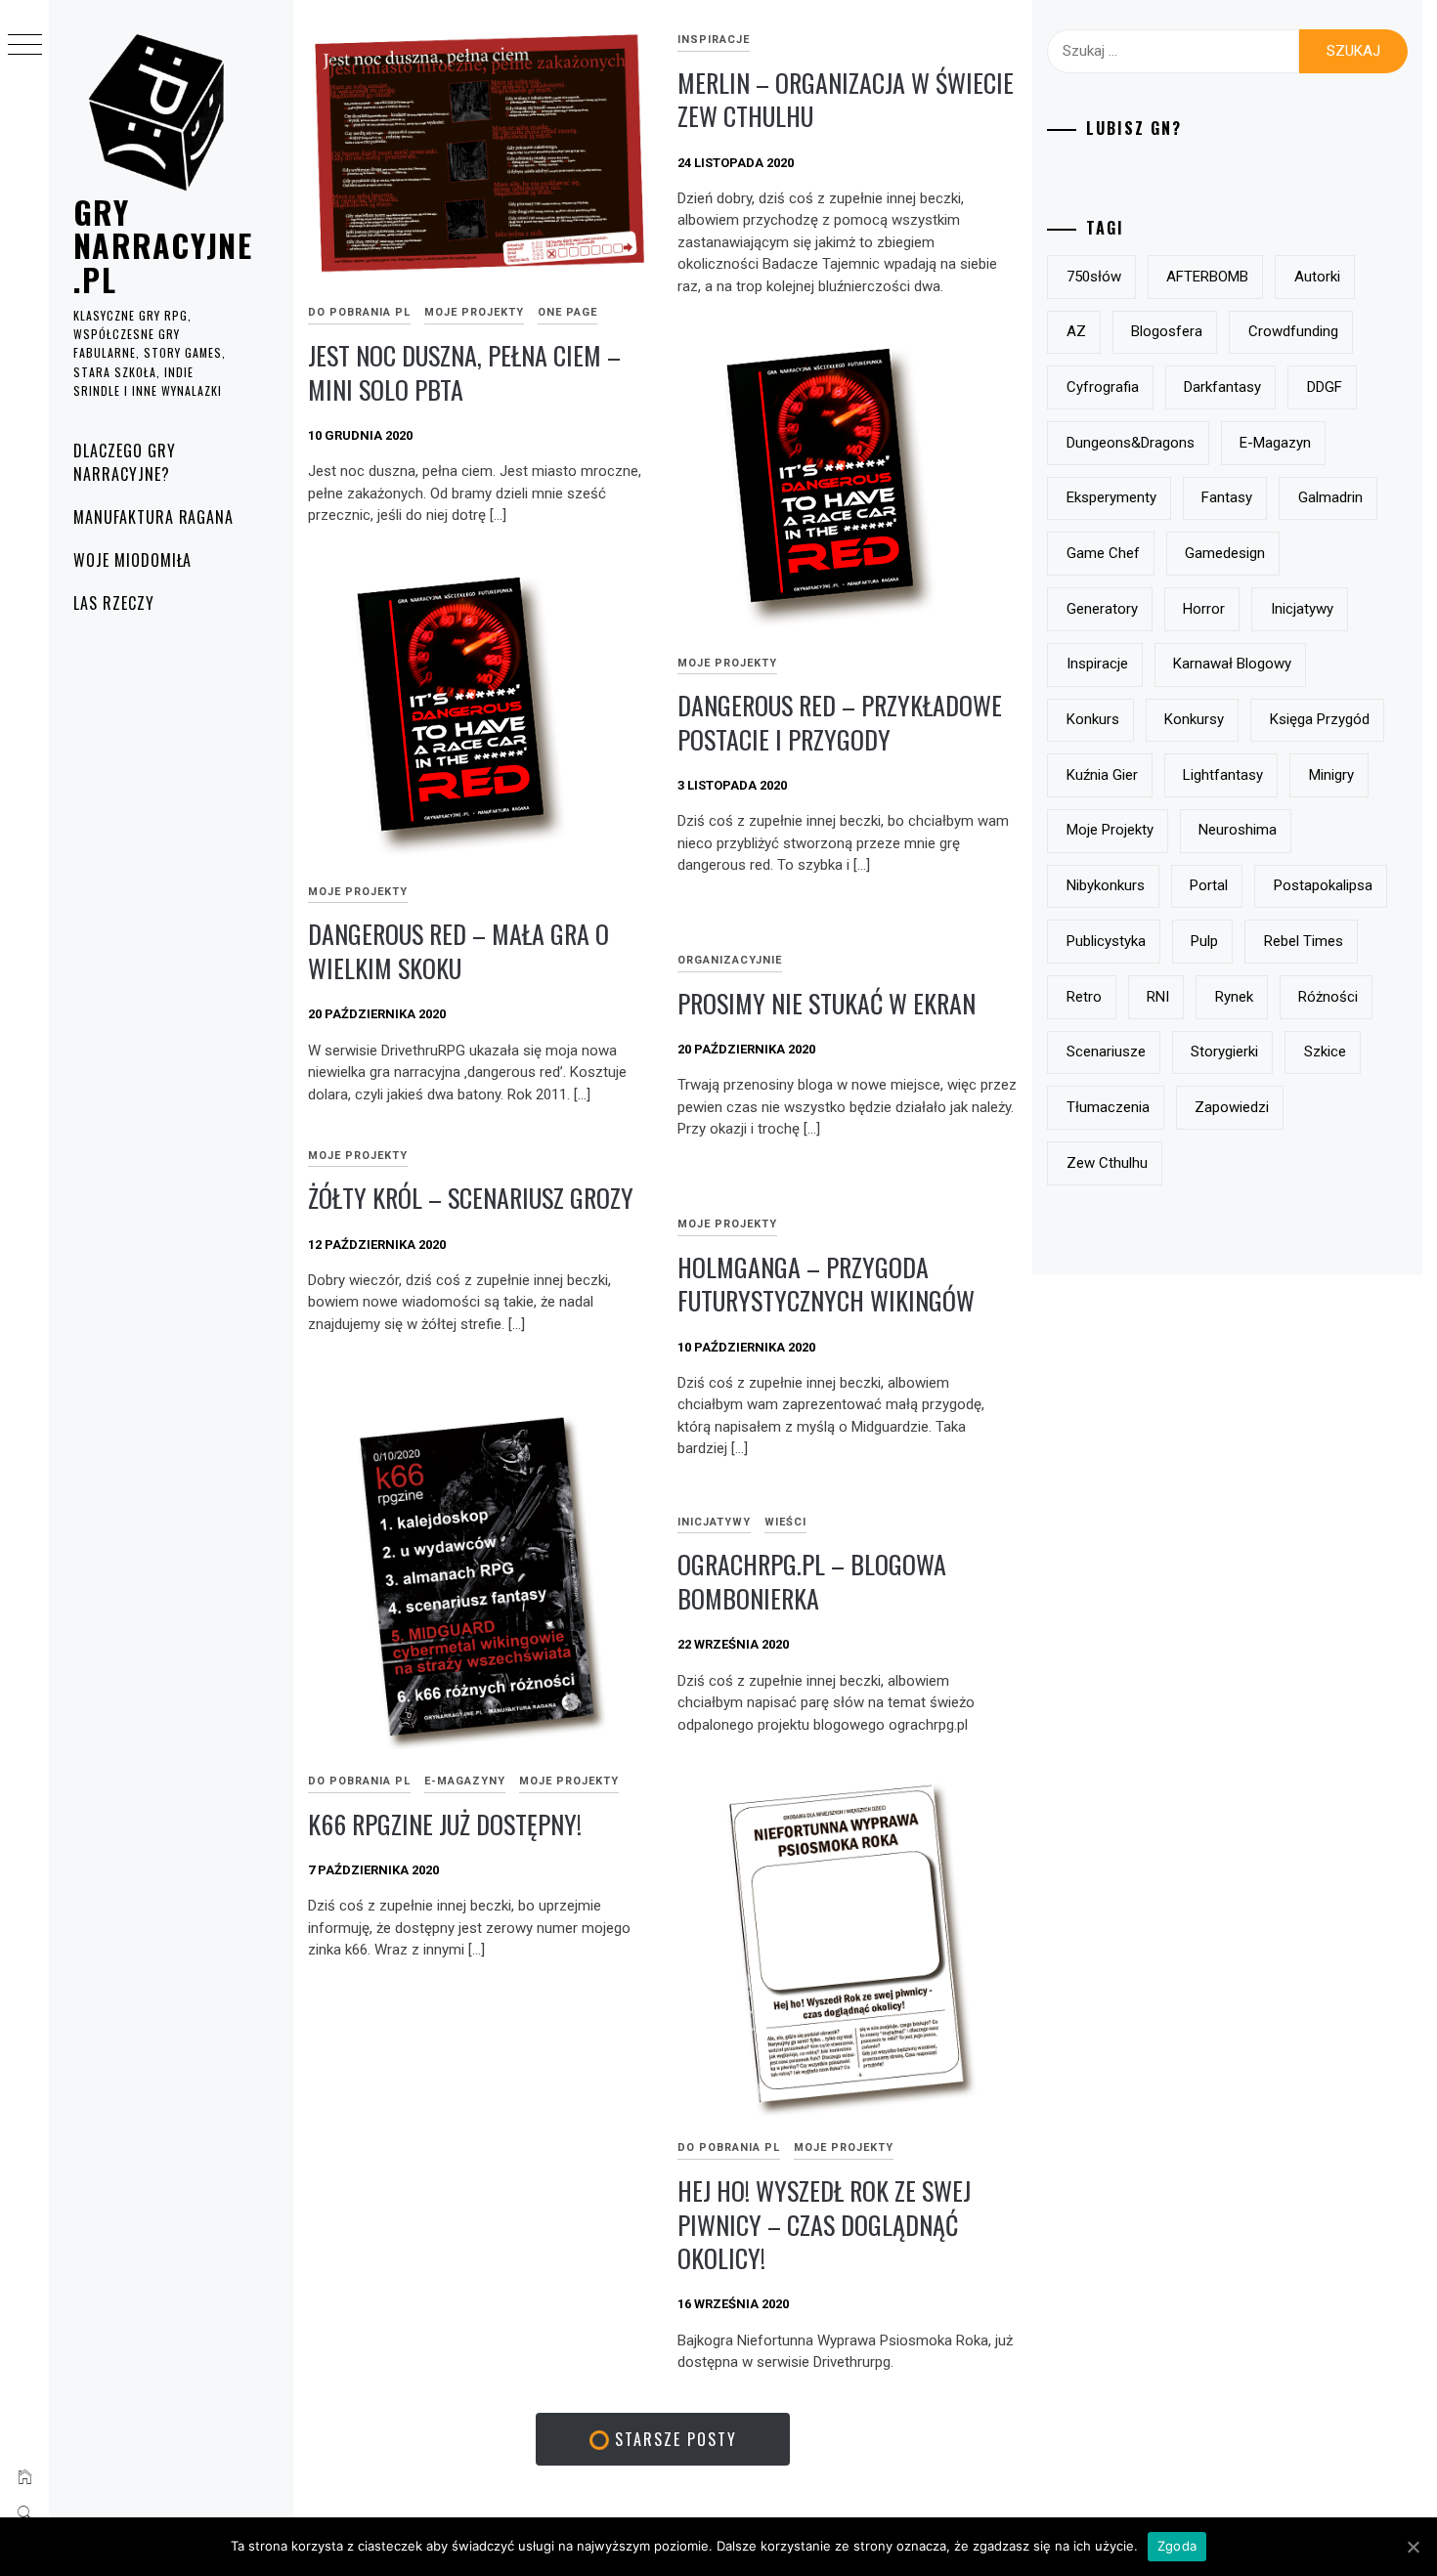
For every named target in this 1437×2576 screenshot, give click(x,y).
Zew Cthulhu (1107, 1163)
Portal (1209, 885)
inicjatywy (1302, 609)
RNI (1158, 997)
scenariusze (1106, 1052)
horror (1204, 609)
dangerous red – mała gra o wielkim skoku (458, 951)
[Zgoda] (1413, 2547)
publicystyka (1106, 941)
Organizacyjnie (730, 960)
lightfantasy (1223, 775)
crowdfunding (1293, 331)
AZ (1076, 331)
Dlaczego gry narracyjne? (125, 462)
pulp (1204, 941)
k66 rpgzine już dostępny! (445, 1824)
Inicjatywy (714, 1522)
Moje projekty (474, 312)
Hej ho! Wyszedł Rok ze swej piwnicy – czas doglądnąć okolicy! (824, 2224)
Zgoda (1177, 2546)
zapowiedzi (1232, 1107)
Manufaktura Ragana (153, 517)
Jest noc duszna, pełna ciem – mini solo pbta (464, 372)
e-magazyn (1275, 443)
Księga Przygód (1320, 719)
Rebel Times (1304, 941)
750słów (1094, 277)
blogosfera (1167, 331)
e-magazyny (465, 1781)
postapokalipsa (1323, 885)
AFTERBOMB (1207, 277)
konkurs (1093, 719)
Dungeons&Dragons (1131, 443)
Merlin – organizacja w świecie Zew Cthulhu (846, 100)
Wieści (785, 1522)
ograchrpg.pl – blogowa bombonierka (812, 1581)
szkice (1325, 1052)
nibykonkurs (1106, 885)
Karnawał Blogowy (1232, 664)
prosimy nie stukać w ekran (827, 1003)
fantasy (1227, 497)
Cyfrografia (1103, 387)
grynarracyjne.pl (163, 245)
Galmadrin (1330, 497)
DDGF (1325, 387)
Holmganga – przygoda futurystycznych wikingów (826, 1284)
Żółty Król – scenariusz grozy (471, 1198)
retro (1084, 997)
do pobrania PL (359, 312)
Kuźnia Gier (1102, 775)
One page (567, 312)
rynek (1234, 997)
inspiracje (714, 40)
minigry (1331, 775)
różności (1328, 997)
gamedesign (1225, 553)
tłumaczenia (1108, 1107)
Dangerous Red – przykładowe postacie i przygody (840, 722)
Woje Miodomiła (132, 560)
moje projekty (1110, 830)
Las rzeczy (114, 603)
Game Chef (1103, 553)
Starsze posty (673, 2439)
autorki (1317, 277)
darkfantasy (1222, 387)
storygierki (1224, 1052)
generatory (1102, 609)
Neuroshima (1238, 830)
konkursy (1194, 719)
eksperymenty (1111, 497)
